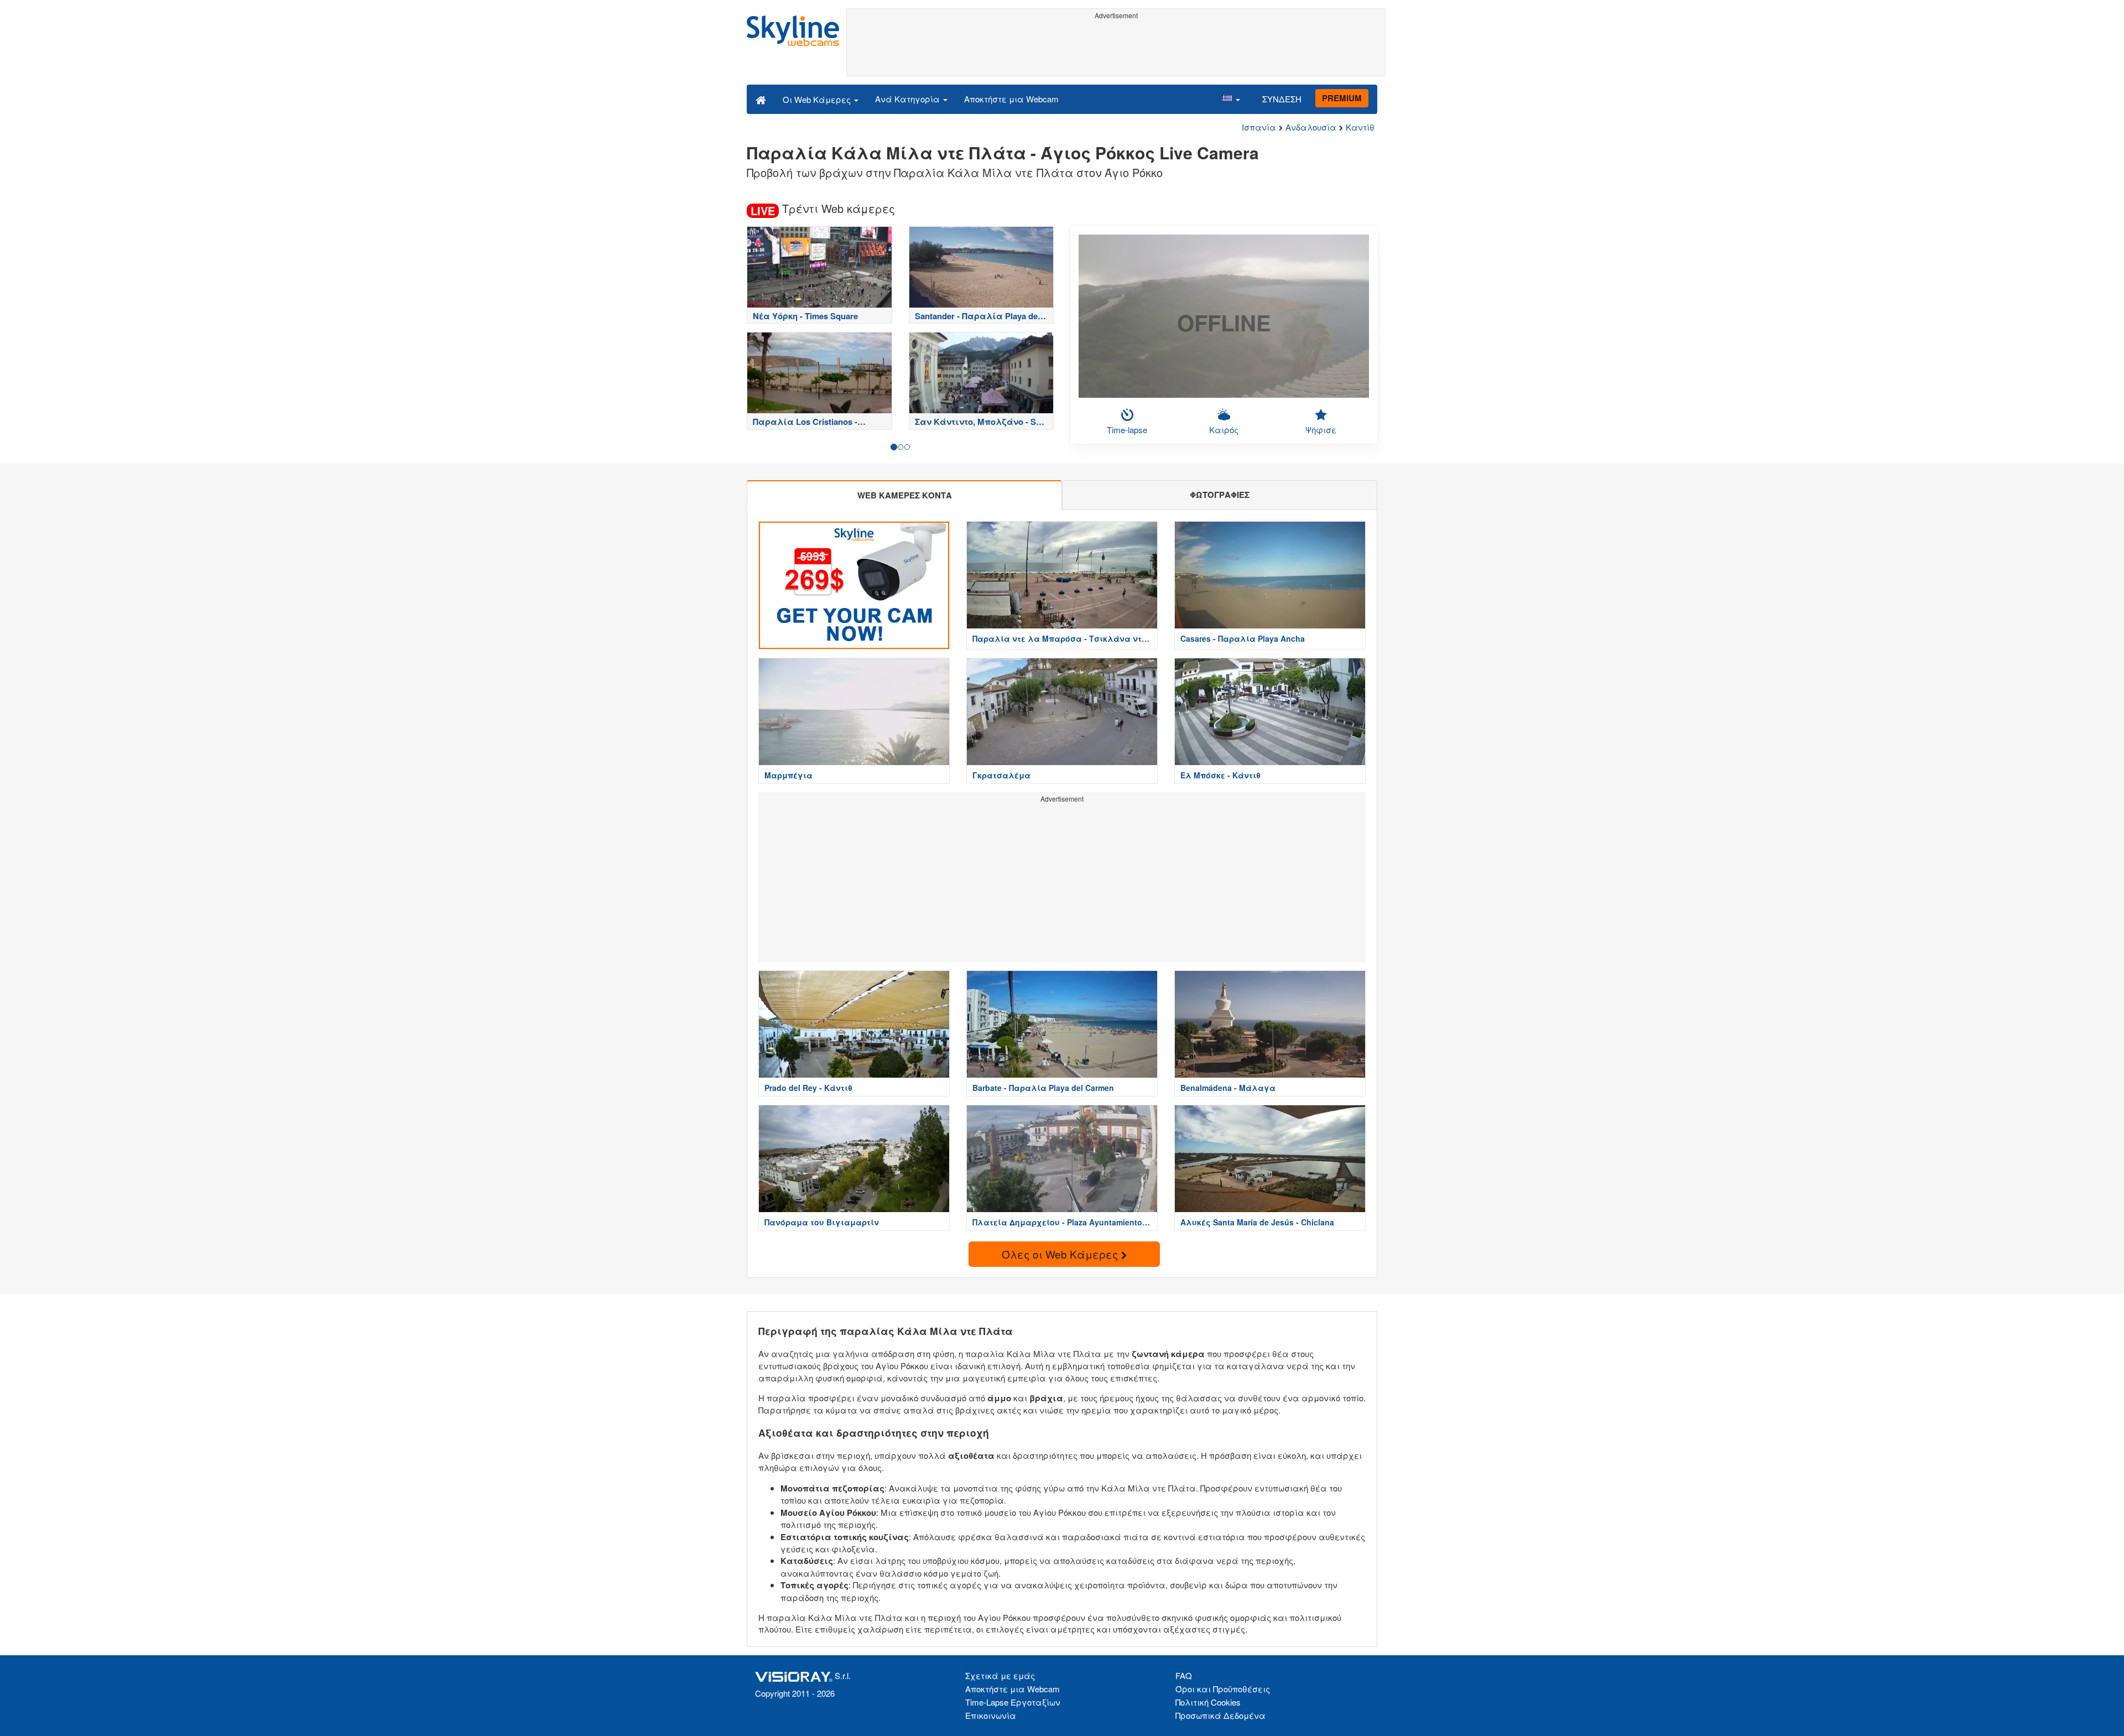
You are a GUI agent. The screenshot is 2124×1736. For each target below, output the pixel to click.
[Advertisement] (1116, 48)
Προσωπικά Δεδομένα (1220, 1715)
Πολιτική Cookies (1208, 1702)
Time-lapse (1127, 430)
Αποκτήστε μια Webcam (1011, 99)
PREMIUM (1342, 98)
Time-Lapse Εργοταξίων (1013, 1702)
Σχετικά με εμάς (1000, 1675)
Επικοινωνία (991, 1715)
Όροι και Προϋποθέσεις (1223, 1689)
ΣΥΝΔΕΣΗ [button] (1282, 99)
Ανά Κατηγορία (909, 99)
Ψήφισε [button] (1321, 430)
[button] (1231, 99)
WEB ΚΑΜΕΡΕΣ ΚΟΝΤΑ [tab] (905, 495)
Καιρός (1224, 430)
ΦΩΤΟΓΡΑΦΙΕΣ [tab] (1220, 495)
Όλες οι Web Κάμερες (1061, 1254)
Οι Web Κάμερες (818, 99)
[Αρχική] (761, 99)
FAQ (1184, 1675)
